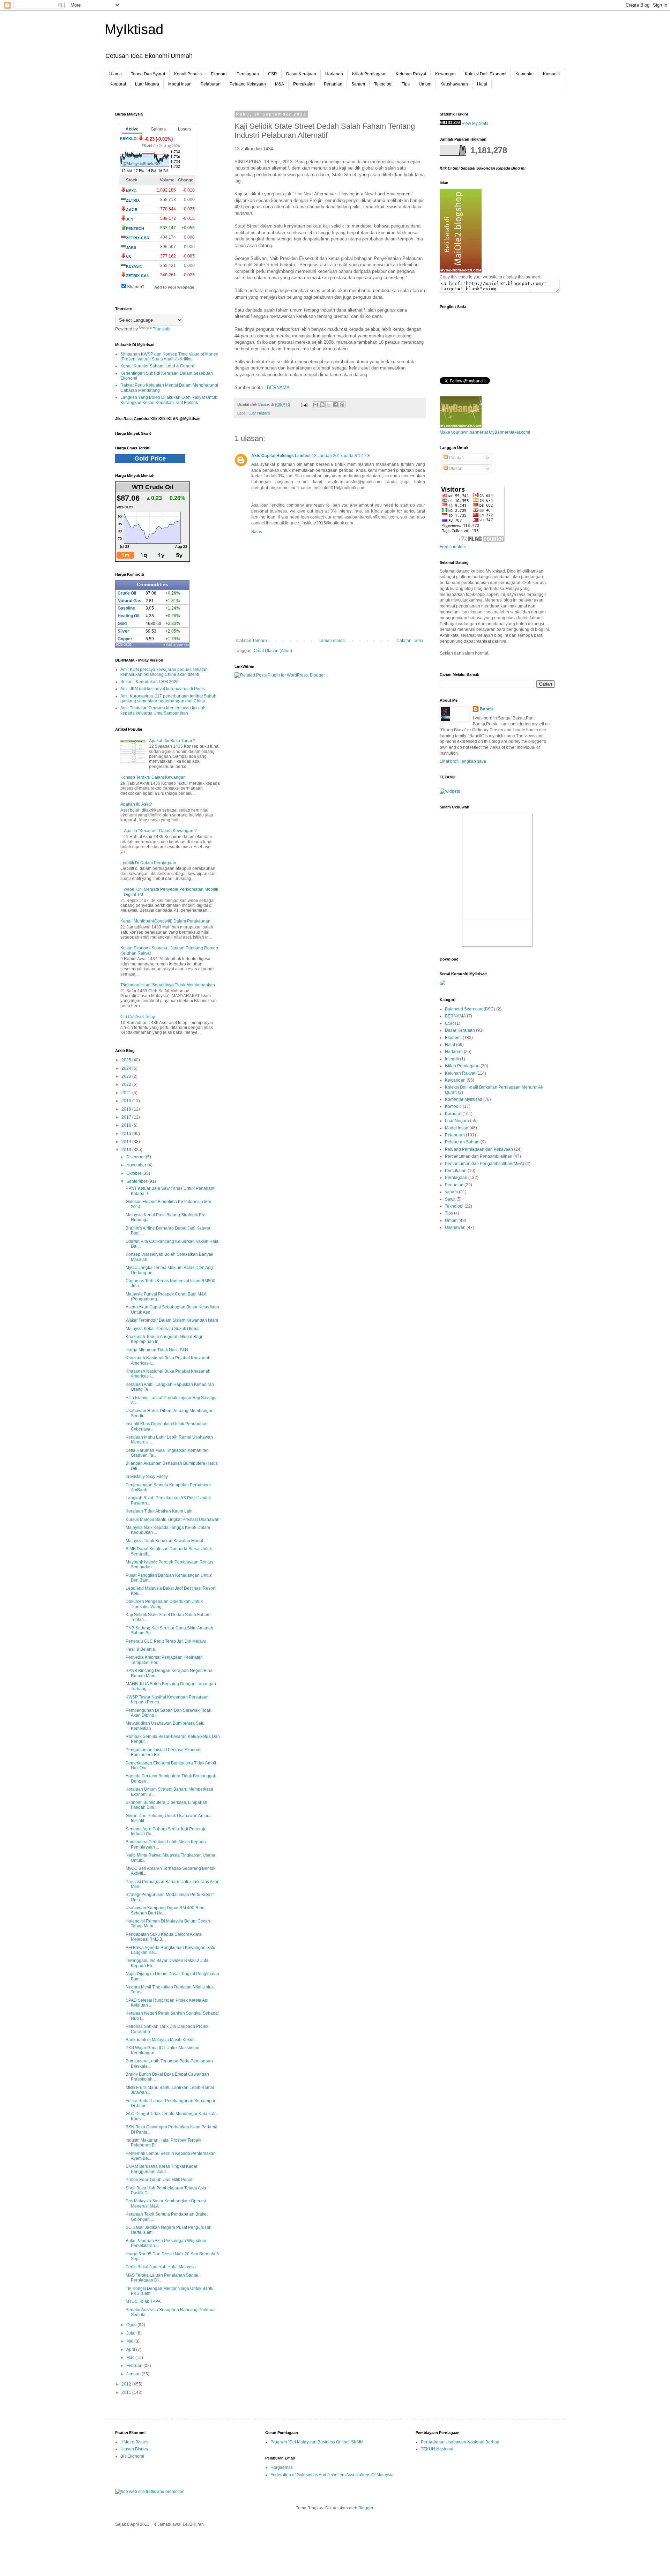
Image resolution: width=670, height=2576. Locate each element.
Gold (122, 624)
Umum (425, 84)
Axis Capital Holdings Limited (280, 456)
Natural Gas (129, 601)
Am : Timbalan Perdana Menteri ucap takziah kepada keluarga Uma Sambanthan (163, 710)
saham (451, 1192)
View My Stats (475, 124)
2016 (127, 1125)
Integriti (452, 1059)
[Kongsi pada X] (329, 405)
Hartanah (334, 74)
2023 (127, 1076)
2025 (127, 1060)
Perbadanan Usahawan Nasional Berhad (460, 2442)
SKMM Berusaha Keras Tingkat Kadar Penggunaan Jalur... (162, 2169)
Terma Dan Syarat (148, 74)
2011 (127, 2392)
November (137, 1165)
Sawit (450, 1199)
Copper (125, 639)
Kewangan (445, 74)
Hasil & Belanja (140, 1649)
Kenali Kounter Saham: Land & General (158, 366)
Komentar (525, 74)
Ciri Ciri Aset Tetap (138, 1017)
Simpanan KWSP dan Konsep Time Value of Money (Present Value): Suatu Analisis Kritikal (169, 357)
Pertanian (333, 84)
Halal (482, 84)
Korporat (118, 84)
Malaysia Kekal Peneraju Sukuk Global (163, 1329)
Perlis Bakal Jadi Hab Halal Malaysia (161, 2267)
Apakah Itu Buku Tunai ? (172, 741)
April (131, 2350)
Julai (131, 2333)
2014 (127, 1142)
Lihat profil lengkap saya (463, 761)
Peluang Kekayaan (248, 84)
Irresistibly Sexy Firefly (147, 1477)
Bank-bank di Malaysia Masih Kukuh (160, 2040)
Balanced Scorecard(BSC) (470, 1009)
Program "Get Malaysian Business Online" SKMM (317, 2442)
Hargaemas (282, 2467)
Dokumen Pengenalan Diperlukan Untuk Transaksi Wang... (164, 1604)
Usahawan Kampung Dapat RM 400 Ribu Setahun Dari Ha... (165, 1910)
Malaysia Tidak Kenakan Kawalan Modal (164, 1541)
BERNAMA (278, 387)
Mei (130, 2341)
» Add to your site (176, 645)
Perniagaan (248, 74)
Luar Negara (147, 84)
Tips (406, 84)
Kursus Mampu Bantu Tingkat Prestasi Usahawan (173, 1520)
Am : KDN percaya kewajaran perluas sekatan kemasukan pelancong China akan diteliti (164, 672)
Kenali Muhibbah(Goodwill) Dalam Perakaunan (165, 921)
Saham (358, 84)
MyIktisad (134, 29)
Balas (257, 532)
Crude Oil (127, 593)
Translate (162, 329)
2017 (127, 1117)
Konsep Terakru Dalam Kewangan (153, 777)
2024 (127, 1068)
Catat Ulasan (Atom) (273, 651)
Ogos (132, 2325)
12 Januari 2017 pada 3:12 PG (341, 456)
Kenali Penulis (188, 74)
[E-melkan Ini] (315, 405)
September (137, 1181)
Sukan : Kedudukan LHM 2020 (150, 682)
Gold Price (150, 458)
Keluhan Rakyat (411, 74)
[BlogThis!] (322, 405)
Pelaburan (211, 84)
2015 (127, 1134)
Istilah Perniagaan (369, 74)
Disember (136, 1157)
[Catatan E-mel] (304, 404)
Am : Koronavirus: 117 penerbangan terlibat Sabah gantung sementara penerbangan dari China (168, 699)
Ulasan (455, 469)
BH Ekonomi (132, 2456)
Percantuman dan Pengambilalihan (479, 1156)
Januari (134, 2374)
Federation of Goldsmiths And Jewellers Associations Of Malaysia (332, 2475)
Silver (123, 631)
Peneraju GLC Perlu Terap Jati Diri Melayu (166, 1641)
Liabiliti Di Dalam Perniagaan (148, 863)
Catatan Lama (410, 641)
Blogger (366, 2508)
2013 (127, 1150)
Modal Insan (180, 84)
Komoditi (551, 74)
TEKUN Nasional (437, 2449)
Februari (135, 2366)
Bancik (487, 709)
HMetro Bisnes (134, 2442)
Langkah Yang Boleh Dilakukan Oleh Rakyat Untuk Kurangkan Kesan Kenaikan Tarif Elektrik (169, 400)
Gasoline (126, 608)
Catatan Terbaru (252, 641)
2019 (127, 1101)
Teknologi (383, 84)
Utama (116, 74)
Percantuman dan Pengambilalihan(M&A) (485, 1164)
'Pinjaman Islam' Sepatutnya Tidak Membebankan (168, 985)
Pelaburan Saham (462, 1142)
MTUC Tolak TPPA (143, 2301)
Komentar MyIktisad (464, 1099)
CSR (273, 74)
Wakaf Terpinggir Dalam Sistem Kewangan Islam (172, 1320)
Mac (131, 2358)
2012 (127, 2384)
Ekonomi (219, 74)
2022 (127, 1084)
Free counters (453, 547)
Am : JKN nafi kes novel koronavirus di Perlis (163, 689)
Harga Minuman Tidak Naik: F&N (157, 1350)
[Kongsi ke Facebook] (335, 405)
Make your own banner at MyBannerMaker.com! (485, 432)
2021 (127, 1093)
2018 (127, 1109)
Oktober (134, 1173)
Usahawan (455, 1227)
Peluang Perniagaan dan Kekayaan (479, 1149)
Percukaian (304, 84)
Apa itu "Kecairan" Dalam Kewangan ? (160, 831)
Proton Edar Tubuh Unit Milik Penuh (160, 2180)
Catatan (456, 458)
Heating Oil (128, 616)
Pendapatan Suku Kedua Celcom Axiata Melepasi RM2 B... (164, 1937)
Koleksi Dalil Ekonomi (486, 74)
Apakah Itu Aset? (136, 804)
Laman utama (332, 641)
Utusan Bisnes (134, 2449)
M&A (280, 84)
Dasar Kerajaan (301, 74)
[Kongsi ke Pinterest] (342, 405)
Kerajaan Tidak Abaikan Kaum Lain (159, 1511)
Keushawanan (454, 84)
